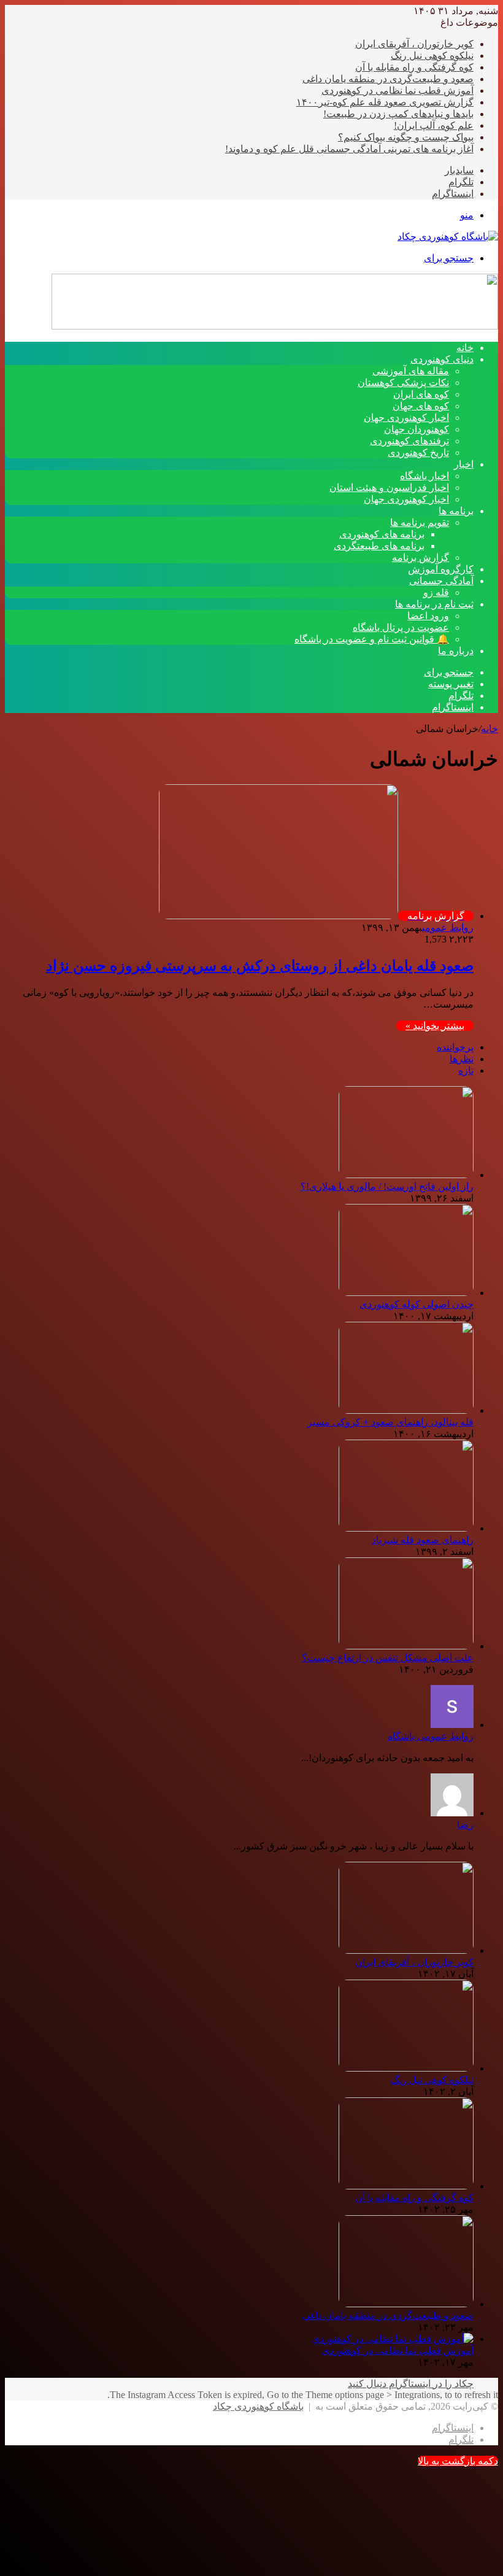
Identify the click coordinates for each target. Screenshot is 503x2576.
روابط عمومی (448, 927)
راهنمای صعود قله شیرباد (423, 1540)
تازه (466, 1070)
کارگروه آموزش (441, 569)
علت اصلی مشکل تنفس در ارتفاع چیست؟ (388, 1658)
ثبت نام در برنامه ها (434, 604)
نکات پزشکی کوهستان (403, 383)
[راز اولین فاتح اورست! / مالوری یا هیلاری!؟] (406, 1175)
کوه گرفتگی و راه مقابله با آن (414, 67)
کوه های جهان (421, 406)
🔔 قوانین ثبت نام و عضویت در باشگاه (372, 639)
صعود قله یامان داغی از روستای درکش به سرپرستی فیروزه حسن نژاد (260, 966)
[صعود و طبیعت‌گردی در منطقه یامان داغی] (406, 2304)
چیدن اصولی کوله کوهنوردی (417, 1304)
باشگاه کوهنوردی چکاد (258, 2406)
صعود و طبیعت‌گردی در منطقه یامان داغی (388, 79)
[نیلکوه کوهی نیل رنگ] (406, 2068)
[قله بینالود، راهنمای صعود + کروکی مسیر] (406, 1410)
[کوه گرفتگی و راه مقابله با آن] (406, 2186)
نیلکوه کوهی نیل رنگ (432, 56)
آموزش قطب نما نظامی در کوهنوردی (397, 91)
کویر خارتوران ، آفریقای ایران (414, 44)
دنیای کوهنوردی (442, 359)
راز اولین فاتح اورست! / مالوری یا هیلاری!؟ (387, 1186)
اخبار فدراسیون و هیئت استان (389, 488)
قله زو (436, 592)
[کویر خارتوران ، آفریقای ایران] (406, 1950)
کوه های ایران (421, 394)
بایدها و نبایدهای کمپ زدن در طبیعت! (398, 114)
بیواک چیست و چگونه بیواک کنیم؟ (406, 137)
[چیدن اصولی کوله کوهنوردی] (406, 1293)
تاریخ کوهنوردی (418, 453)
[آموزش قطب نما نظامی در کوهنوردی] (393, 2339)
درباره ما (456, 651)
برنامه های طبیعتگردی (379, 546)
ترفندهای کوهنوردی (409, 441)
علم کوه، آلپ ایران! (434, 125)
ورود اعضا (428, 616)
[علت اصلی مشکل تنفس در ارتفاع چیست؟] (406, 1646)
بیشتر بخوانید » (435, 1026)
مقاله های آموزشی (411, 371)
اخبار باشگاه (424, 476)
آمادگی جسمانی (441, 581)
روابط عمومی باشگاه (431, 1736)
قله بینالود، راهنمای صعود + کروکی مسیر (390, 1422)
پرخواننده (455, 1047)
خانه (490, 729)
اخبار (464, 464)
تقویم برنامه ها (420, 523)
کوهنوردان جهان (417, 429)
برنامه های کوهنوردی (382, 534)
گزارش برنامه (420, 557)
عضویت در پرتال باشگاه (401, 627)
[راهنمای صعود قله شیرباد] (406, 1528)
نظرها (462, 1059)
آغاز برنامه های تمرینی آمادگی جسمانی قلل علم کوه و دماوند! (349, 149)
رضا (465, 1825)
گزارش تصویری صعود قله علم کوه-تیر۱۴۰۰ (385, 102)
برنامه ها (456, 511)
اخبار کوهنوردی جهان (406, 418)
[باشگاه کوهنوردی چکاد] (448, 237)
